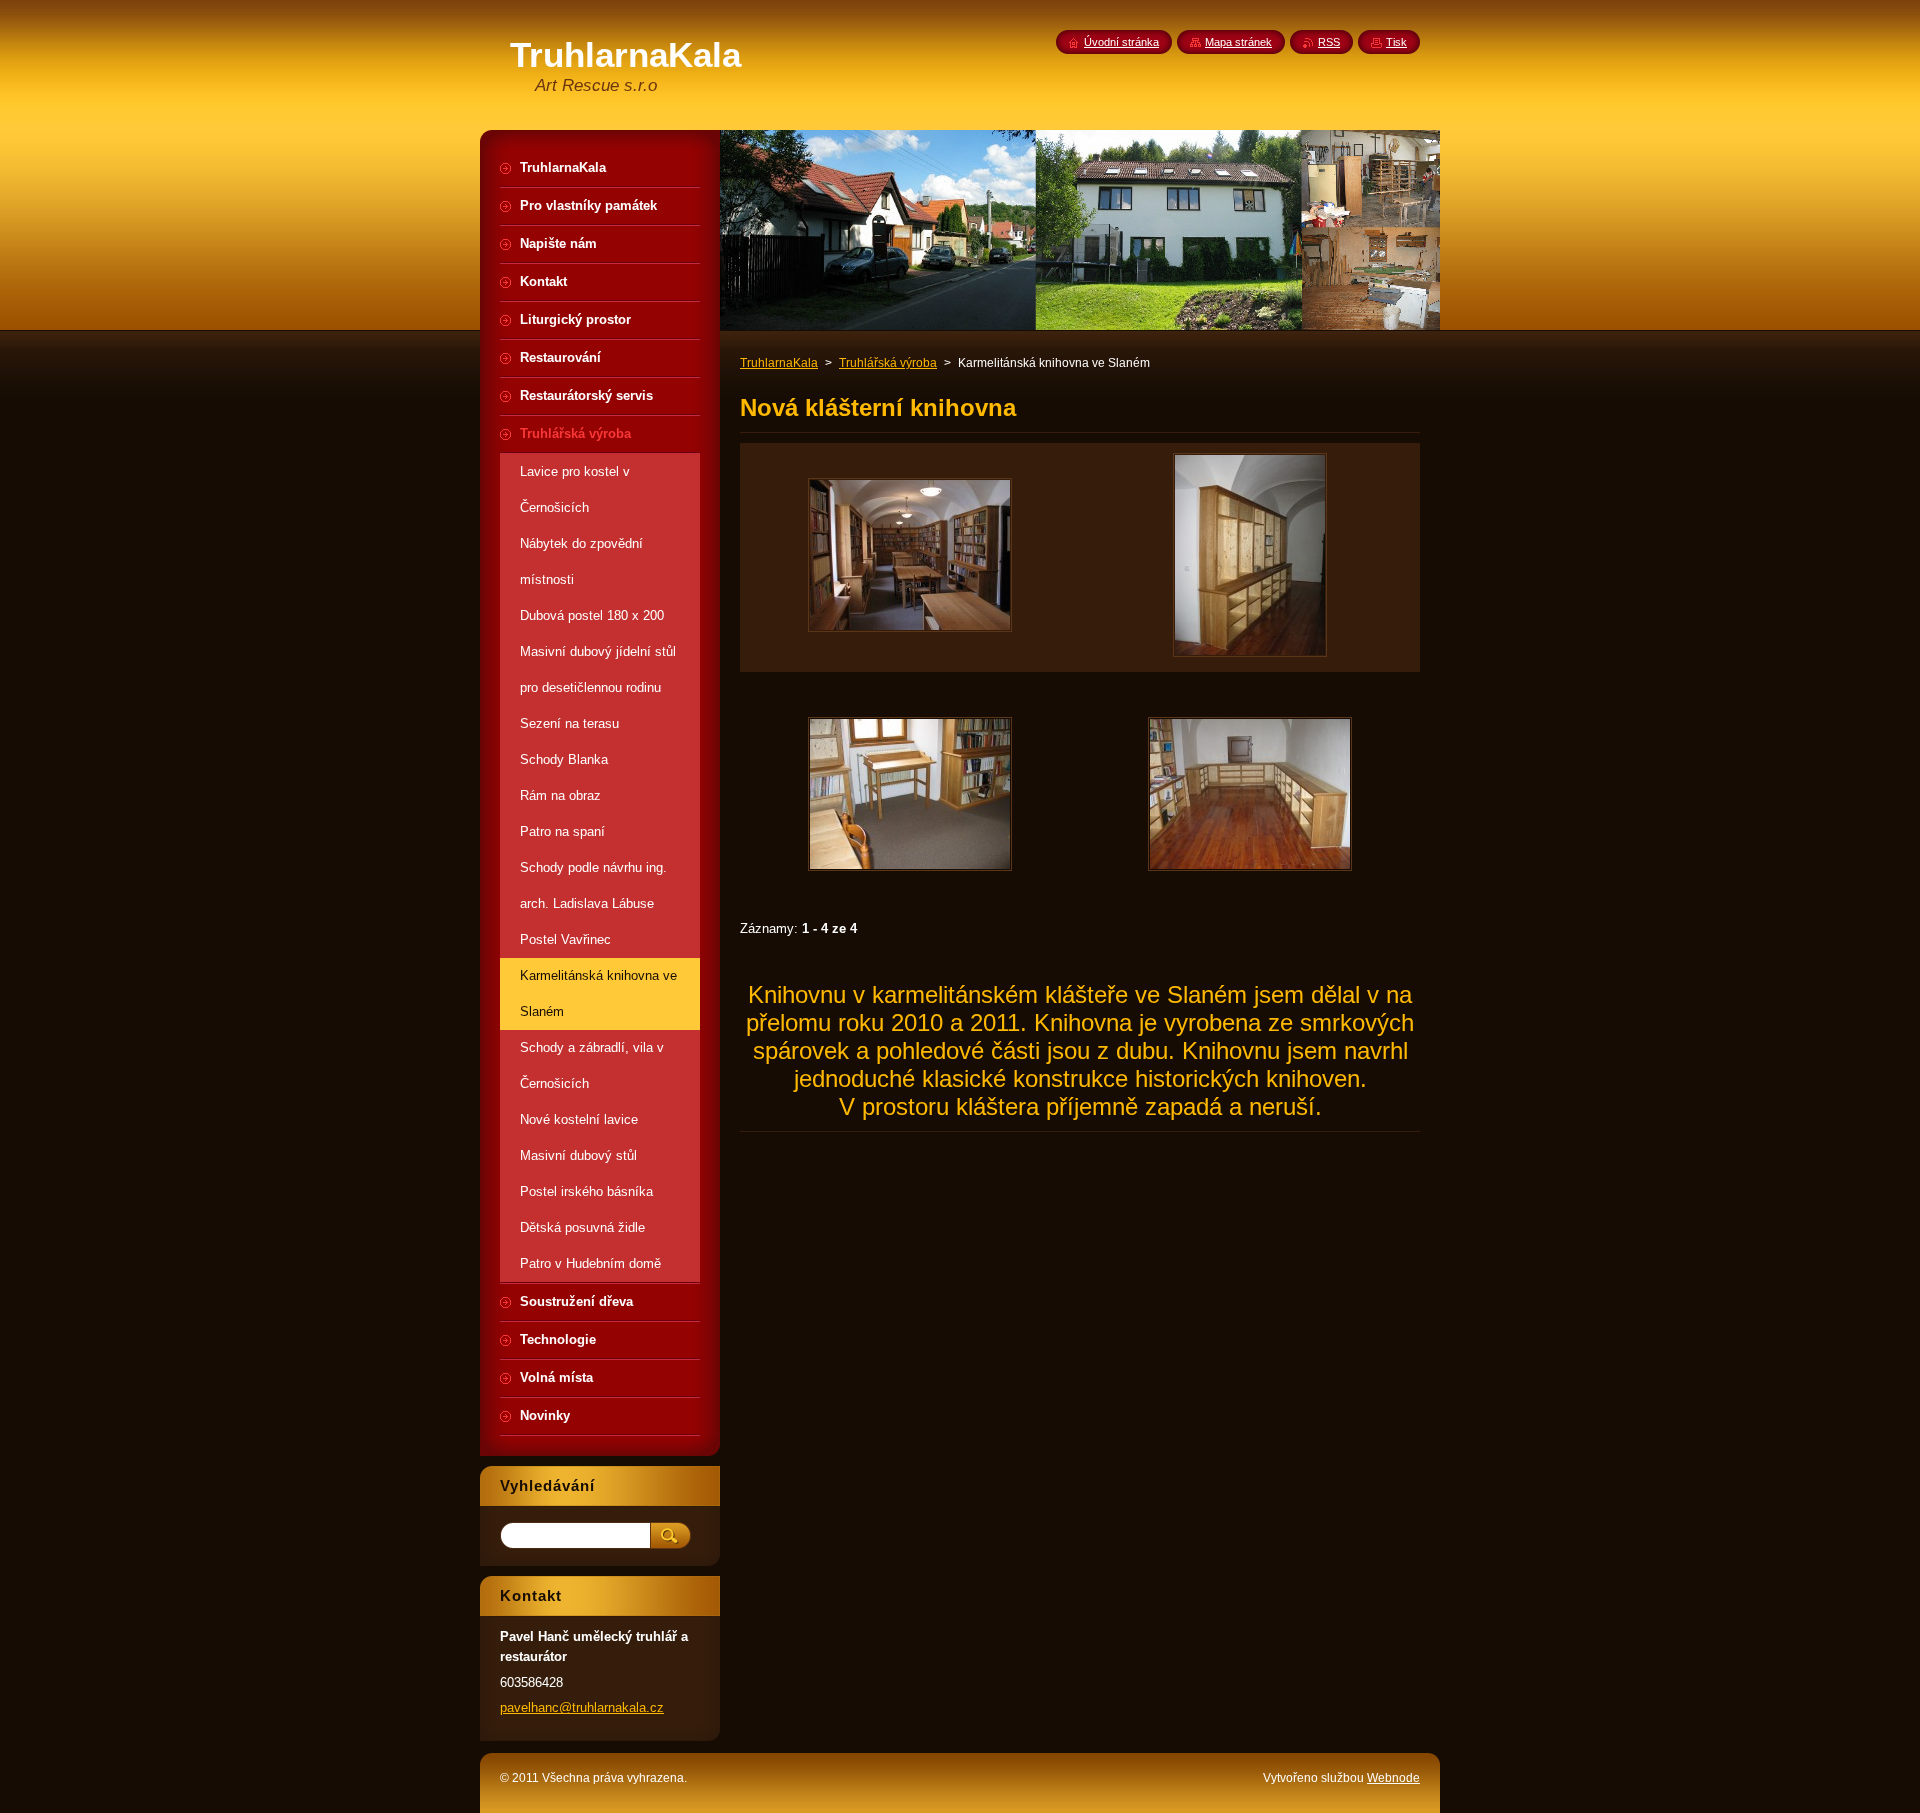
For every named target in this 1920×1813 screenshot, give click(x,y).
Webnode (1393, 1778)
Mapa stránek (1238, 42)
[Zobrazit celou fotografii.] (910, 557)
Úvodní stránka (1121, 42)
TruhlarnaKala (779, 363)
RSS (1329, 42)
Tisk (1396, 42)
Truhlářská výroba (888, 363)
